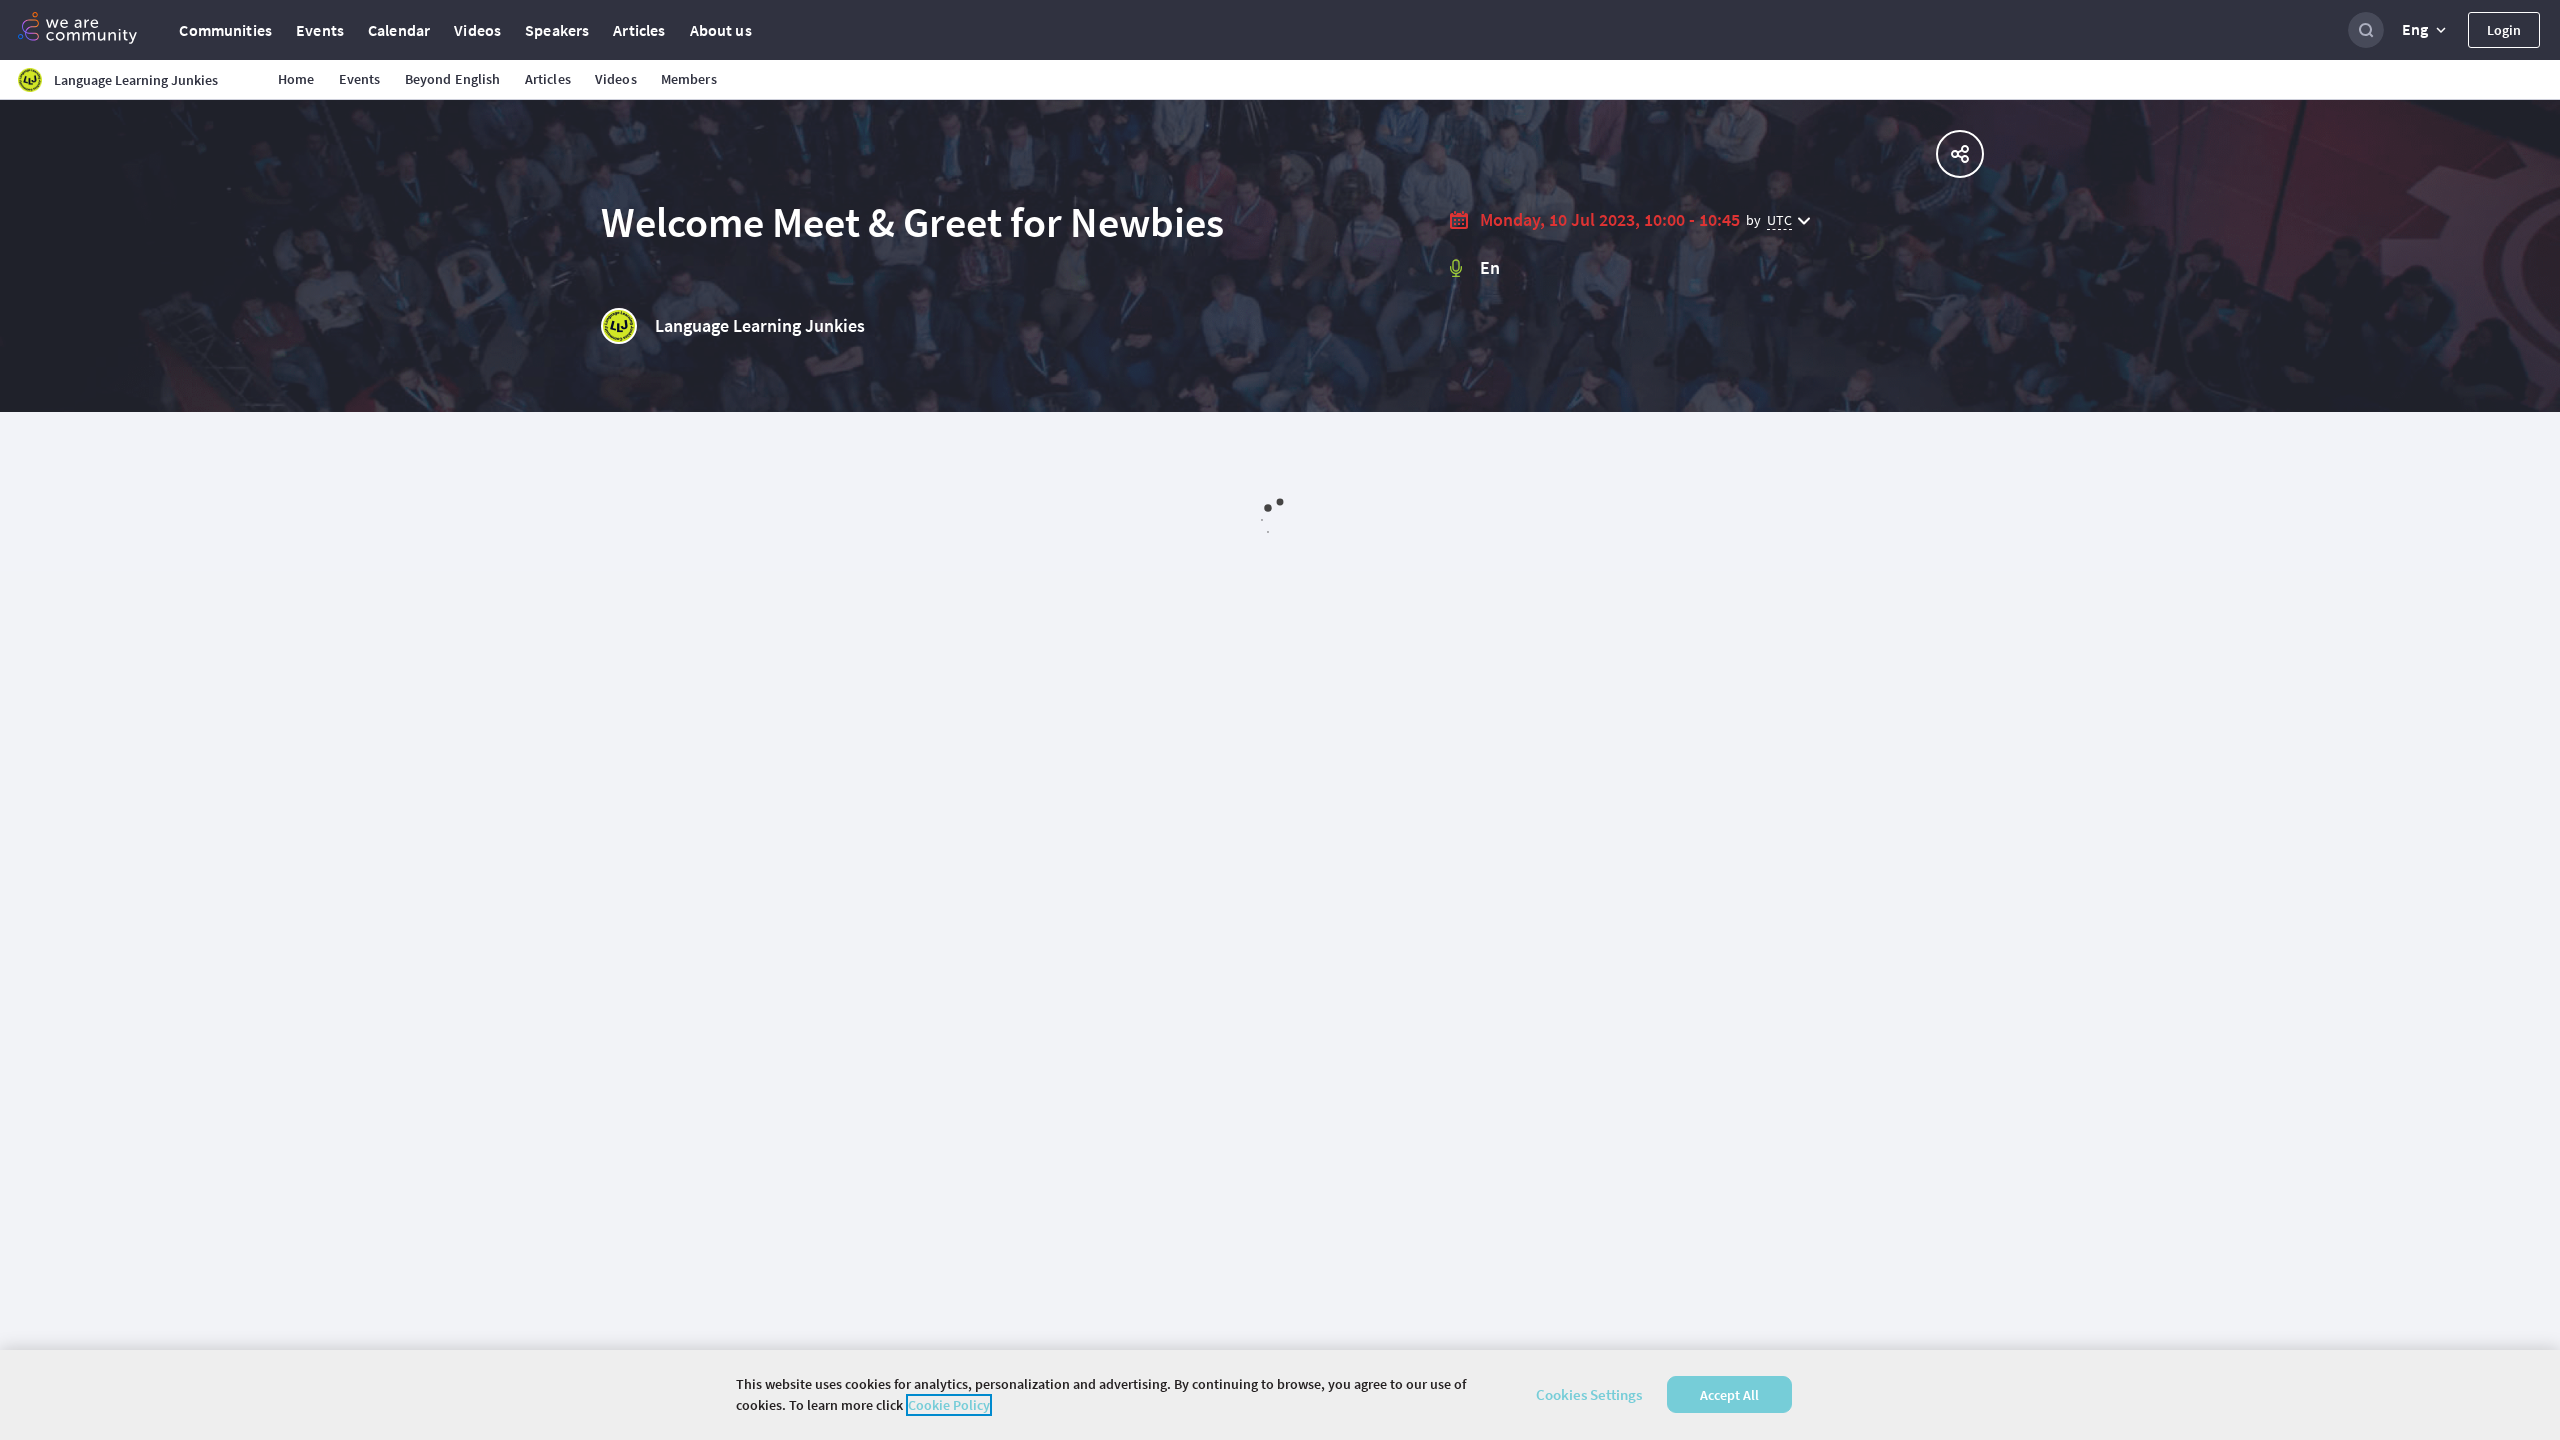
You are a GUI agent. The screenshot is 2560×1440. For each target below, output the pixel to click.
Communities (225, 30)
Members (689, 79)
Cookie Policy (949, 1405)
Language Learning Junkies (760, 325)
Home (296, 79)
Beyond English (453, 79)
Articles (639, 30)
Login (2504, 30)
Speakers (557, 30)
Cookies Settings (1589, 1394)
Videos (477, 30)
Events (320, 30)
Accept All (1729, 1395)
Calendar (399, 30)
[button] (2426, 30)
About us (721, 30)
